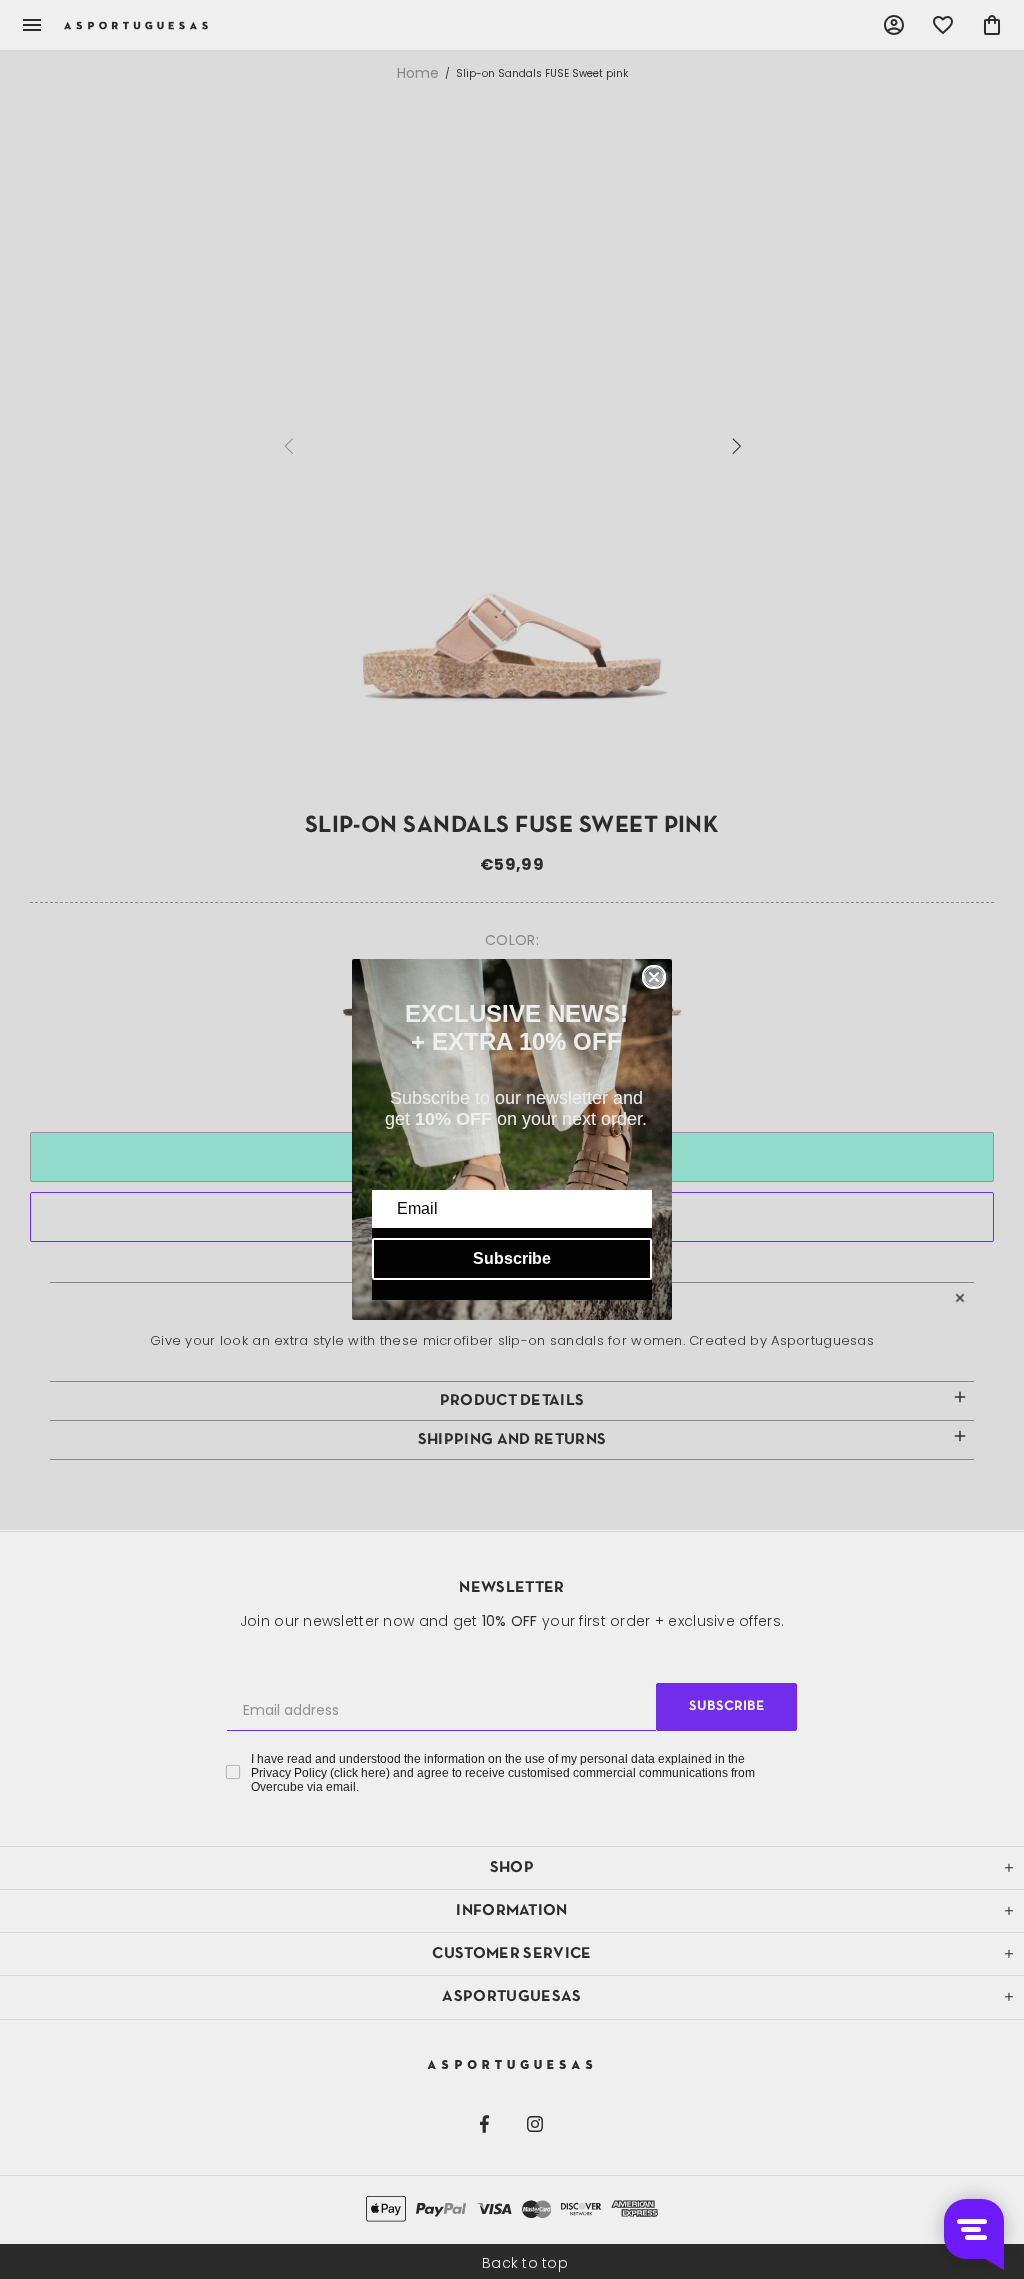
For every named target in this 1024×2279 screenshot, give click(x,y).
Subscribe (512, 1258)
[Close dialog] (654, 977)
